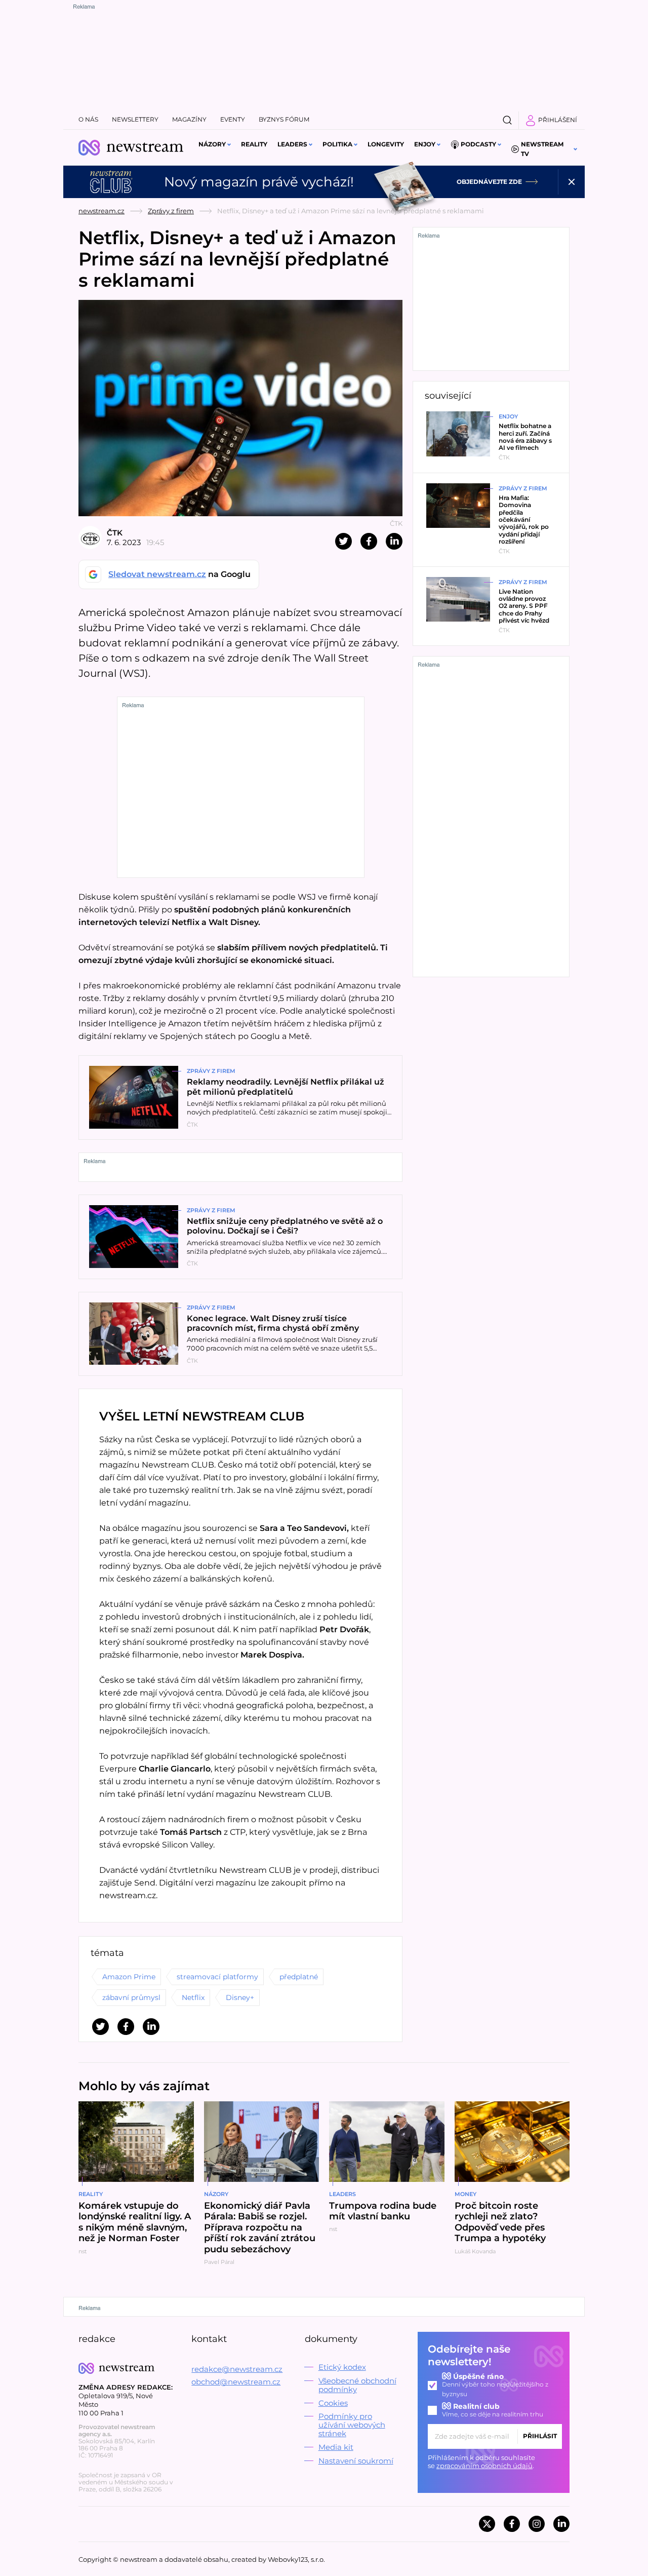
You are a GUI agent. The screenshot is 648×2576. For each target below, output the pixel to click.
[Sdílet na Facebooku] (369, 541)
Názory (212, 144)
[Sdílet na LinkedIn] (394, 541)
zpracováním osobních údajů (484, 2466)
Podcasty (478, 144)
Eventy (233, 119)
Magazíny (189, 119)
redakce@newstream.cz (237, 2369)
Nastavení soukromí (356, 2461)
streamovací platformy (217, 1977)
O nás (88, 119)
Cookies (333, 2403)
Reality (254, 144)
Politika (337, 144)
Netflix (193, 1997)
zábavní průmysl (131, 1997)
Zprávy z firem (171, 211)
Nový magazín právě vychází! (259, 182)
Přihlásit (540, 2436)
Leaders (292, 144)
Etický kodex (342, 2367)
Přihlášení (558, 120)
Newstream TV (542, 149)
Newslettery (135, 119)
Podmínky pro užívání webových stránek (352, 2425)
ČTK (115, 533)
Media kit (336, 2447)
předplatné (299, 1977)
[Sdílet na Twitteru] (343, 541)
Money (465, 2194)
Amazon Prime (129, 1977)
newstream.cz (102, 211)
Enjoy (425, 144)
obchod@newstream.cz (236, 2382)
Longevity (386, 144)
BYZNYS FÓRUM (284, 119)
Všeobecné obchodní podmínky (357, 2385)
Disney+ (240, 1997)
